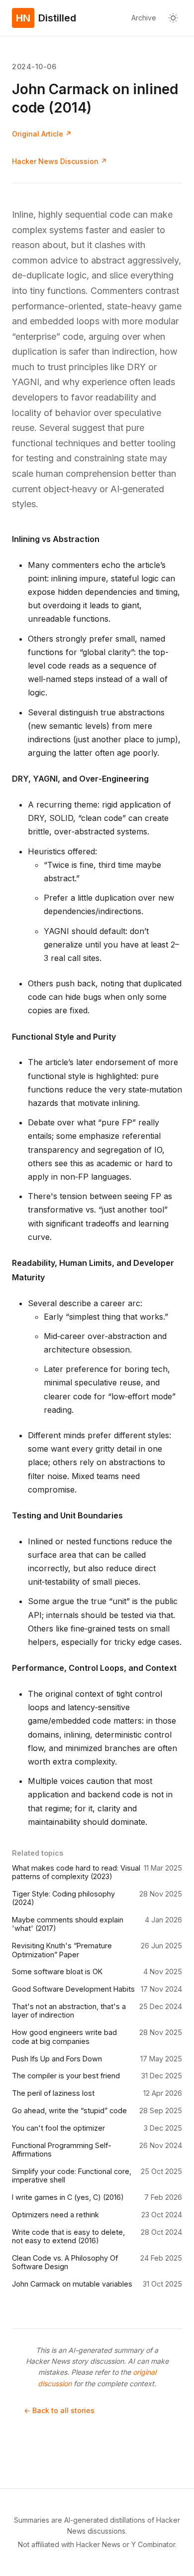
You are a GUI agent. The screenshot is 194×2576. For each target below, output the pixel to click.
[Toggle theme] (173, 18)
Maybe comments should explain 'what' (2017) (68, 1924)
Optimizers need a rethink (55, 2215)
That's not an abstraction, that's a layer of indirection (69, 2011)
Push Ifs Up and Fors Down (57, 2059)
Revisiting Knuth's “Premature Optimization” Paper (62, 1950)
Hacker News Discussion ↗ (59, 161)
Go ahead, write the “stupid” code (69, 2110)
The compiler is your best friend (66, 2076)
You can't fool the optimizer (58, 2128)
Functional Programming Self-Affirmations (62, 2150)
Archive (144, 18)
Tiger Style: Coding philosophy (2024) (63, 1898)
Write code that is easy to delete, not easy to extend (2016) (68, 2236)
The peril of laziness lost (53, 2093)
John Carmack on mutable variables (72, 2284)
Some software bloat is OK (57, 1971)
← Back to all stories (59, 2410)
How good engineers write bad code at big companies (64, 2036)
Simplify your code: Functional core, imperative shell (72, 2175)
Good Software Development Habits (73, 1989)
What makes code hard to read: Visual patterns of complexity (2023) (76, 1872)
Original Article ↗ (42, 134)
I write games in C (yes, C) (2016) (68, 2197)
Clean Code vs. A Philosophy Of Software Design (65, 2262)
